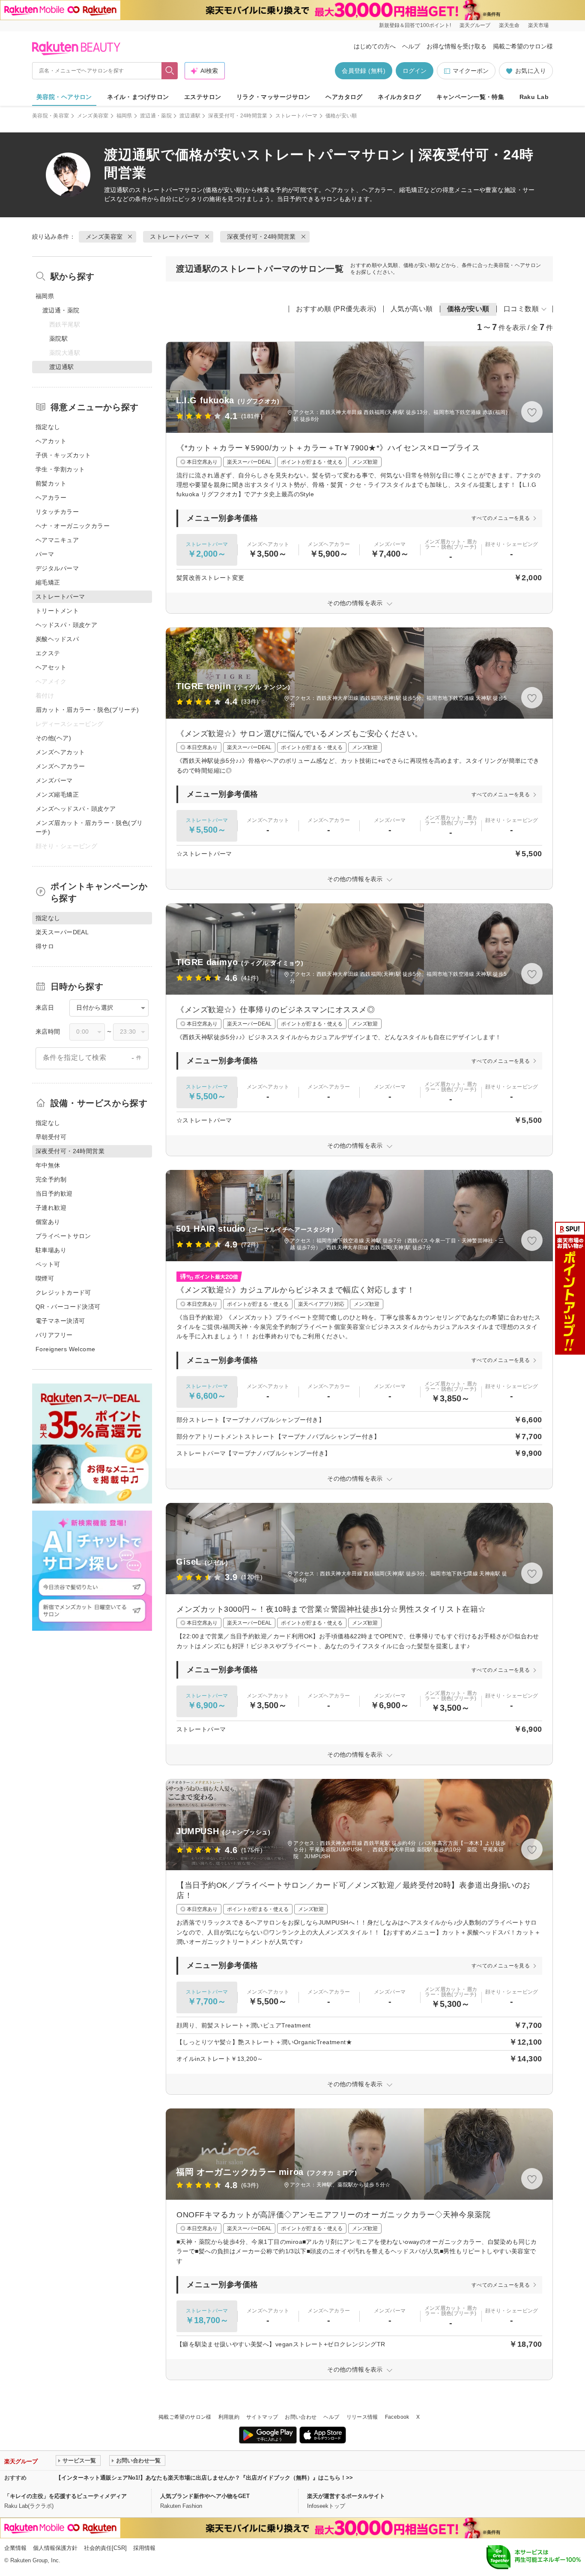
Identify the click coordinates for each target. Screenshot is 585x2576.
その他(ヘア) (53, 738)
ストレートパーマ (297, 116)
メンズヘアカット (60, 752)
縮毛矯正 (48, 582)
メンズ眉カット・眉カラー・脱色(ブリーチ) (89, 827)
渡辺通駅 (190, 116)
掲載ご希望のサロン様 (523, 46)
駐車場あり (51, 1250)
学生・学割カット (60, 469)
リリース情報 (362, 2417)
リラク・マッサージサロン (273, 97)
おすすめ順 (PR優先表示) (336, 309)
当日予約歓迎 (54, 1194)
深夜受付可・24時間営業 (238, 116)
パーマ (45, 554)
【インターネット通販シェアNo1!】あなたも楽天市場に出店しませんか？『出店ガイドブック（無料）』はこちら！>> (204, 2478)
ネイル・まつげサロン (138, 97)
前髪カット (51, 483)
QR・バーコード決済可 (68, 1307)
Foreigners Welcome (66, 1349)
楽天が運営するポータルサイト (346, 2496)
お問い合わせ (301, 2417)
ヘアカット (51, 441)
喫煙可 (45, 1278)
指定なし (48, 427)
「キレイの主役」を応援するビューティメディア (66, 2496)
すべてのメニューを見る (501, 518)
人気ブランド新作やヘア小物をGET (205, 2496)
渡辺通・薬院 (156, 116)
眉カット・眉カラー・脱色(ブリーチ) (87, 710)
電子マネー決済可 (60, 1321)
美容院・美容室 (51, 116)
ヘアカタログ (344, 97)
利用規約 (229, 2417)
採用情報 (144, 2548)
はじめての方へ (375, 46)
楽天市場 (538, 25)
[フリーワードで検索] (170, 71)
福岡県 (124, 116)
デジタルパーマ (57, 568)
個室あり (48, 1222)
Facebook (397, 2417)
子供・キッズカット (63, 455)
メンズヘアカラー (60, 766)
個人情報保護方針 (55, 2548)
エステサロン (203, 97)
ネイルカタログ (399, 97)
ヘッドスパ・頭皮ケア (66, 625)
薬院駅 (58, 339)
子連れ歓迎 (51, 1208)
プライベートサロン (63, 1236)
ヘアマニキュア (57, 540)
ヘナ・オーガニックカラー (73, 526)
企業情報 (15, 2548)
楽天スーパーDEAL (62, 932)
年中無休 (48, 1165)
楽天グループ (475, 25)
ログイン (415, 71)
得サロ (45, 946)
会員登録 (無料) (364, 71)
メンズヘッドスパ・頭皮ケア (76, 809)
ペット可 (48, 1264)
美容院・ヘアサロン (64, 97)
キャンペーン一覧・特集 (470, 97)
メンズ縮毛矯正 (57, 795)
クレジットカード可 (63, 1292)
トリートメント (57, 611)
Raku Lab (534, 97)
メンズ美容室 (93, 116)
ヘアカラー (51, 498)
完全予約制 (51, 1179)
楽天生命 (509, 25)
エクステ (48, 653)
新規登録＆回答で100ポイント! (415, 25)
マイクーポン (471, 71)
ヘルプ (411, 46)
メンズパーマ (54, 780)
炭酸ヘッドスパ (57, 639)
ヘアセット (51, 667)
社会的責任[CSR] (105, 2548)
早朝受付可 (51, 1137)
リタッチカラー (57, 512)
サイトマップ (262, 2417)
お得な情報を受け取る (457, 46)
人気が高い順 (412, 309)
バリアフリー (54, 1335)
